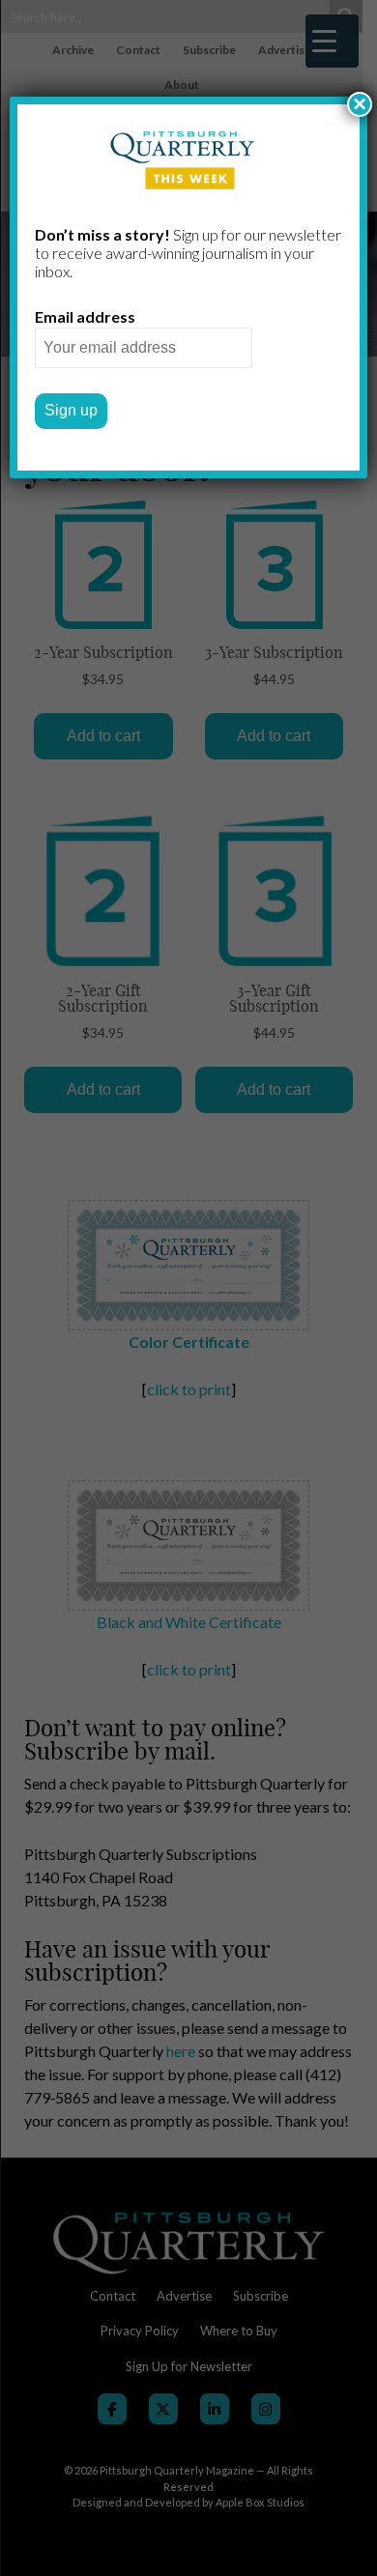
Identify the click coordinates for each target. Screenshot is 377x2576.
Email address (85, 316)
